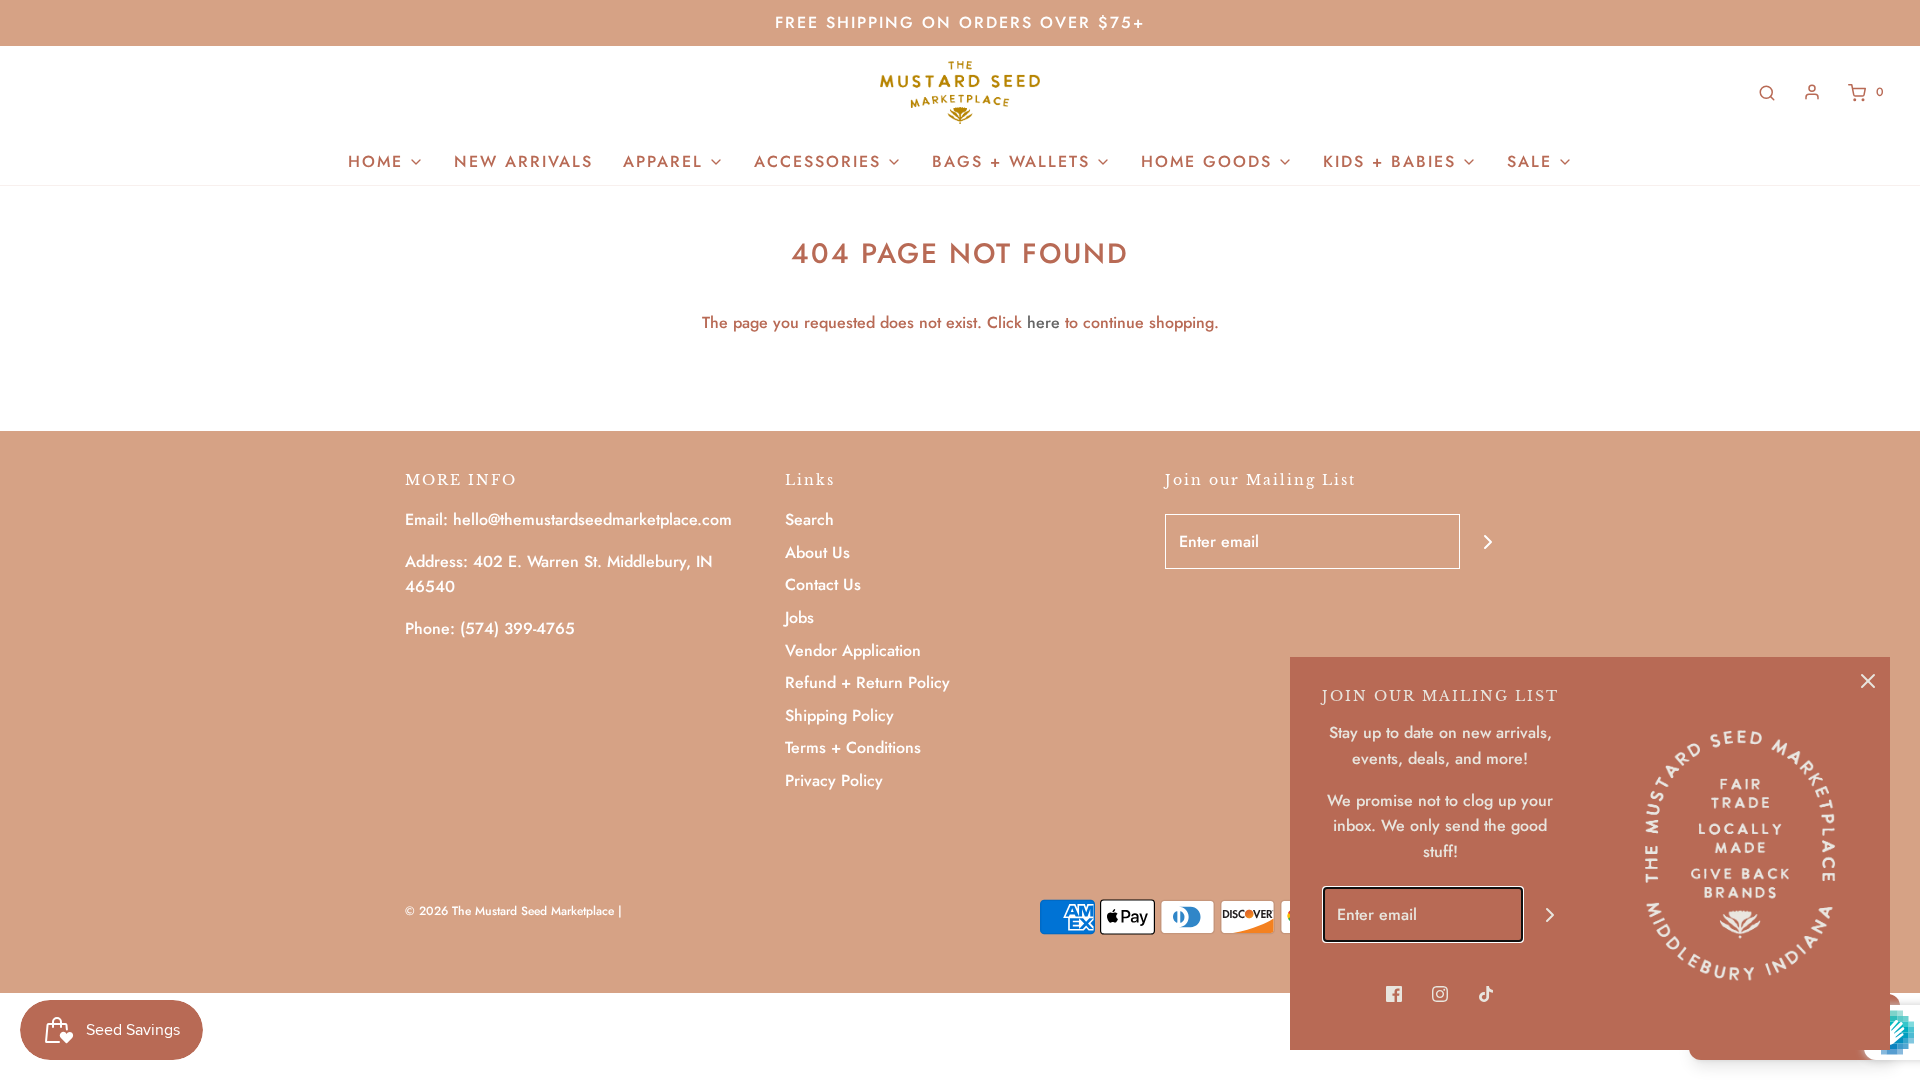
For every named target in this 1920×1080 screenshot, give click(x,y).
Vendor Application (853, 650)
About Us (817, 552)
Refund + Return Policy (867, 682)
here (1043, 322)
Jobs (799, 617)
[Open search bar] (1767, 92)
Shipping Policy (839, 715)
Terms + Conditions (853, 747)
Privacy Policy (834, 780)
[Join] (1487, 541)
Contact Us (823, 584)
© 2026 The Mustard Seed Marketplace (509, 911)
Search (809, 519)
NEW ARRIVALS (523, 161)
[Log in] (1812, 92)
